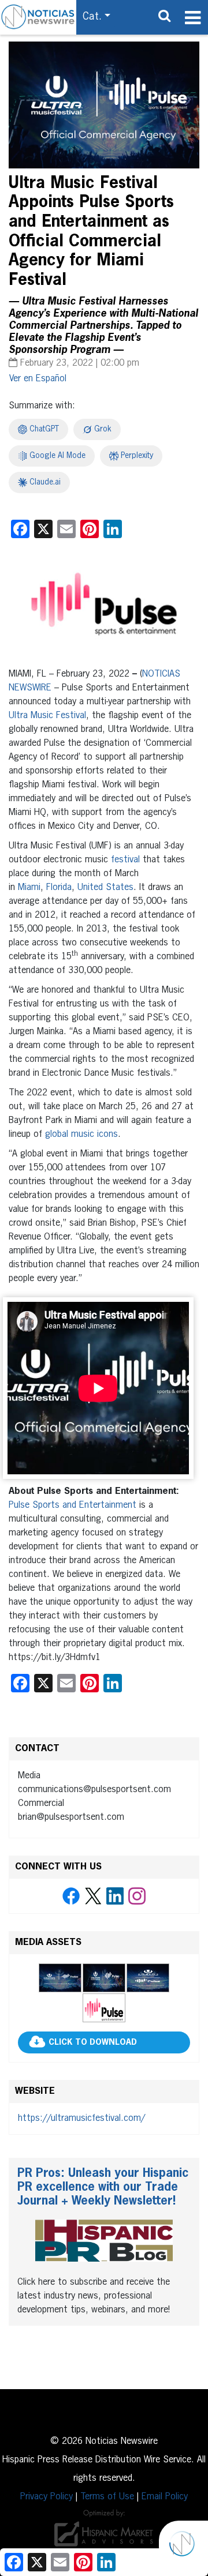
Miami (29, 888)
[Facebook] (71, 1897)
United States (105, 888)
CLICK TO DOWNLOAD (93, 2043)
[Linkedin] (115, 1897)
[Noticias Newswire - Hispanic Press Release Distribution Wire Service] (38, 17)
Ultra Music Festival (47, 716)
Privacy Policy (47, 2497)
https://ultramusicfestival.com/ (81, 2119)
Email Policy (165, 2497)
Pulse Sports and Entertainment (73, 1505)
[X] (93, 1897)
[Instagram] (137, 1897)
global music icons (81, 1135)
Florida (59, 888)
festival (125, 860)
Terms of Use (107, 2497)
